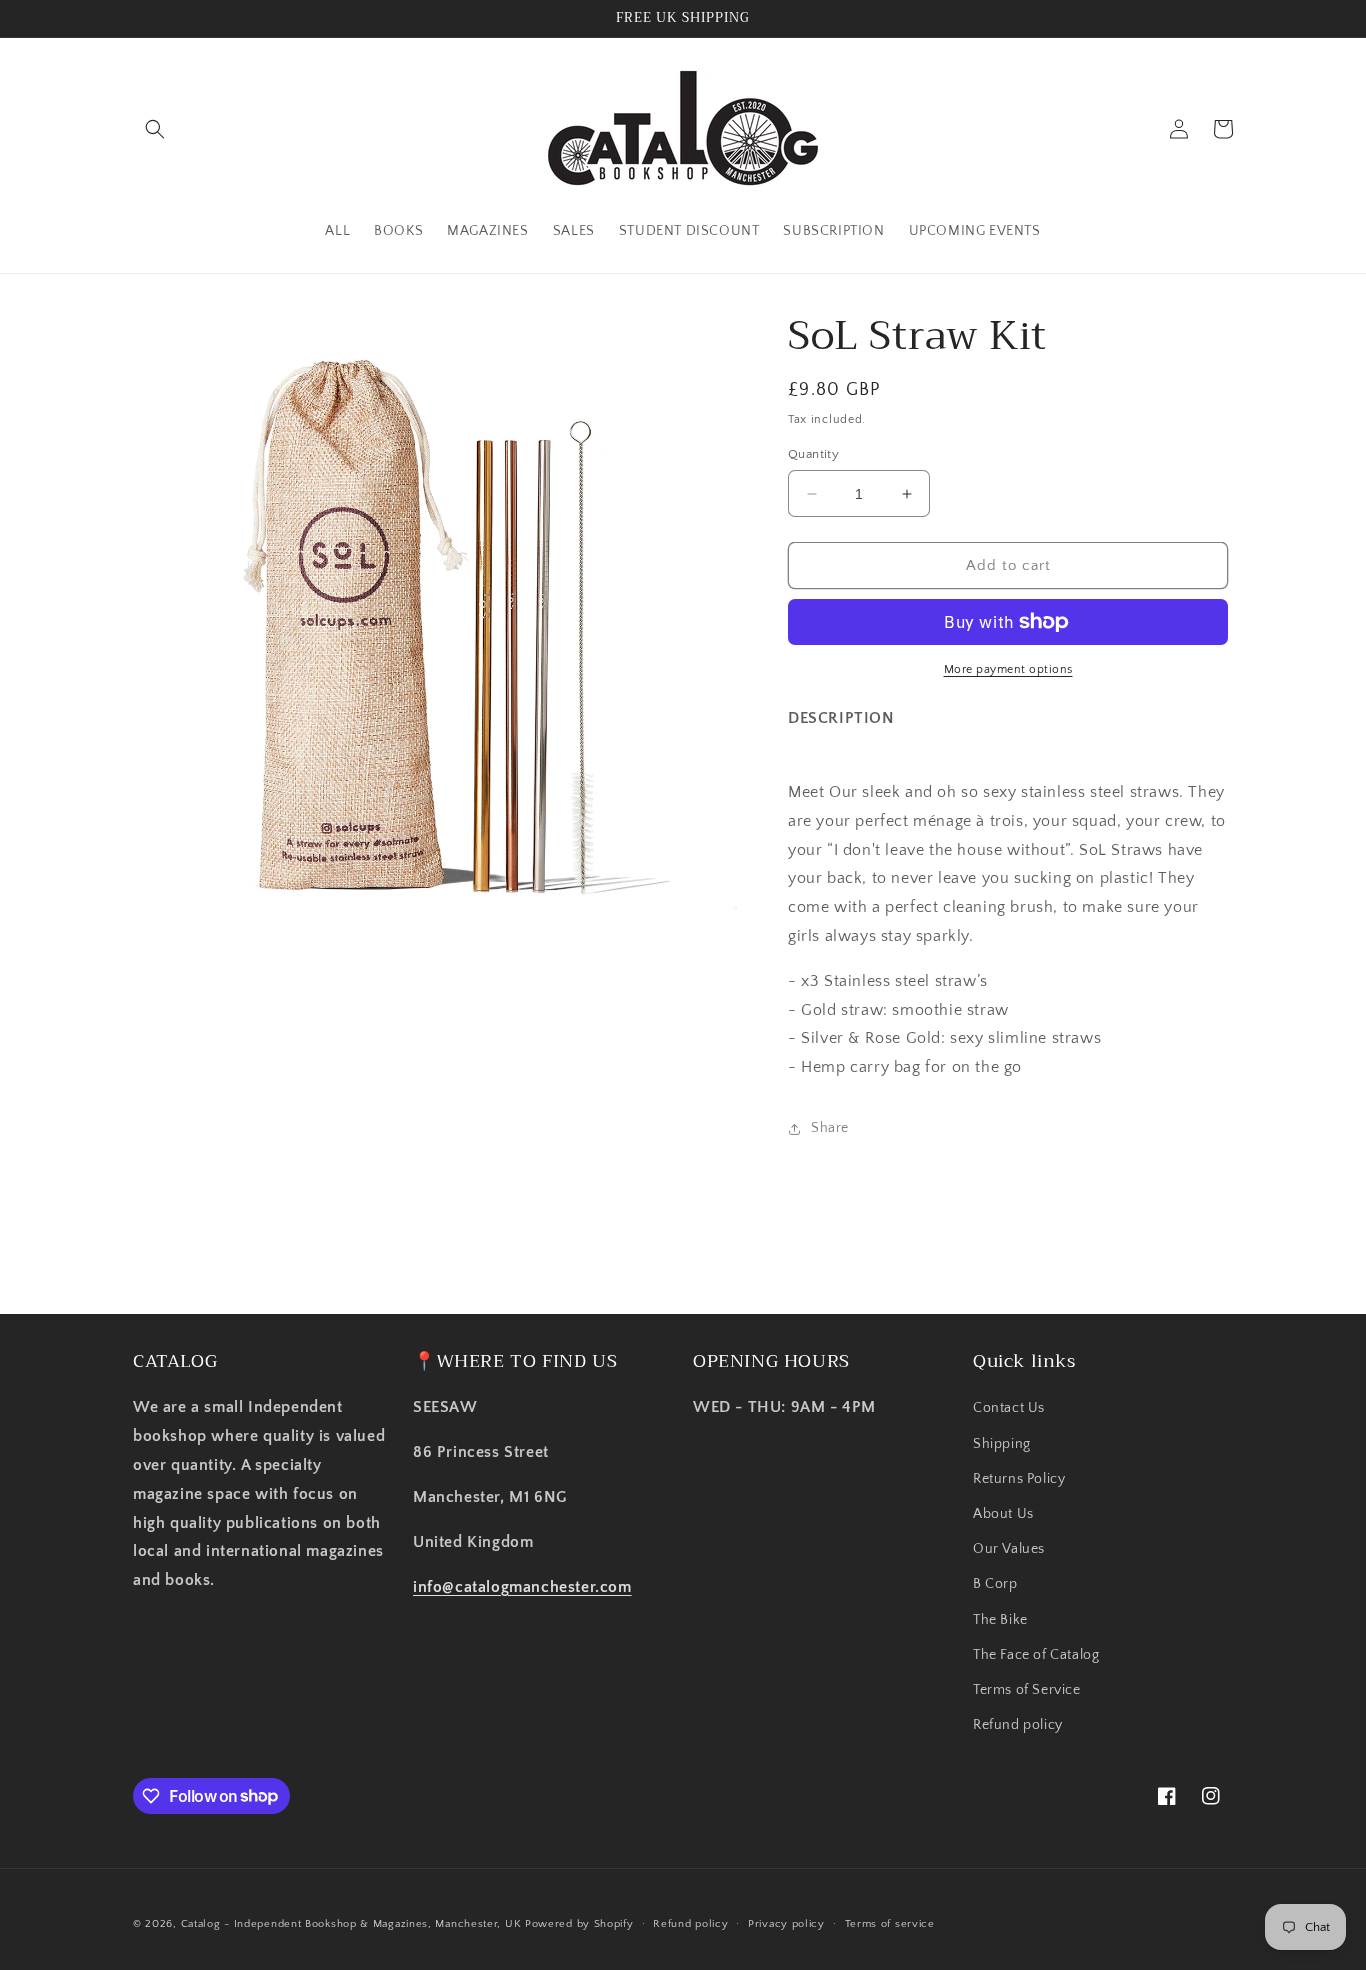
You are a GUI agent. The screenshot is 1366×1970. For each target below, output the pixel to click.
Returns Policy (1019, 1479)
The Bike (1000, 1620)
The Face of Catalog (1036, 1655)
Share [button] (830, 1128)
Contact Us (1009, 1409)
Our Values (1009, 1549)
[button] (155, 129)
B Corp (995, 1585)
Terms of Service (1027, 1690)
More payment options (1008, 669)
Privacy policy (786, 1923)
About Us (1003, 1514)
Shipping (1002, 1444)
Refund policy (1018, 1725)
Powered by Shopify (579, 1924)
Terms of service (890, 1923)
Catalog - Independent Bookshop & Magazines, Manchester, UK (351, 1924)
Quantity (813, 454)
